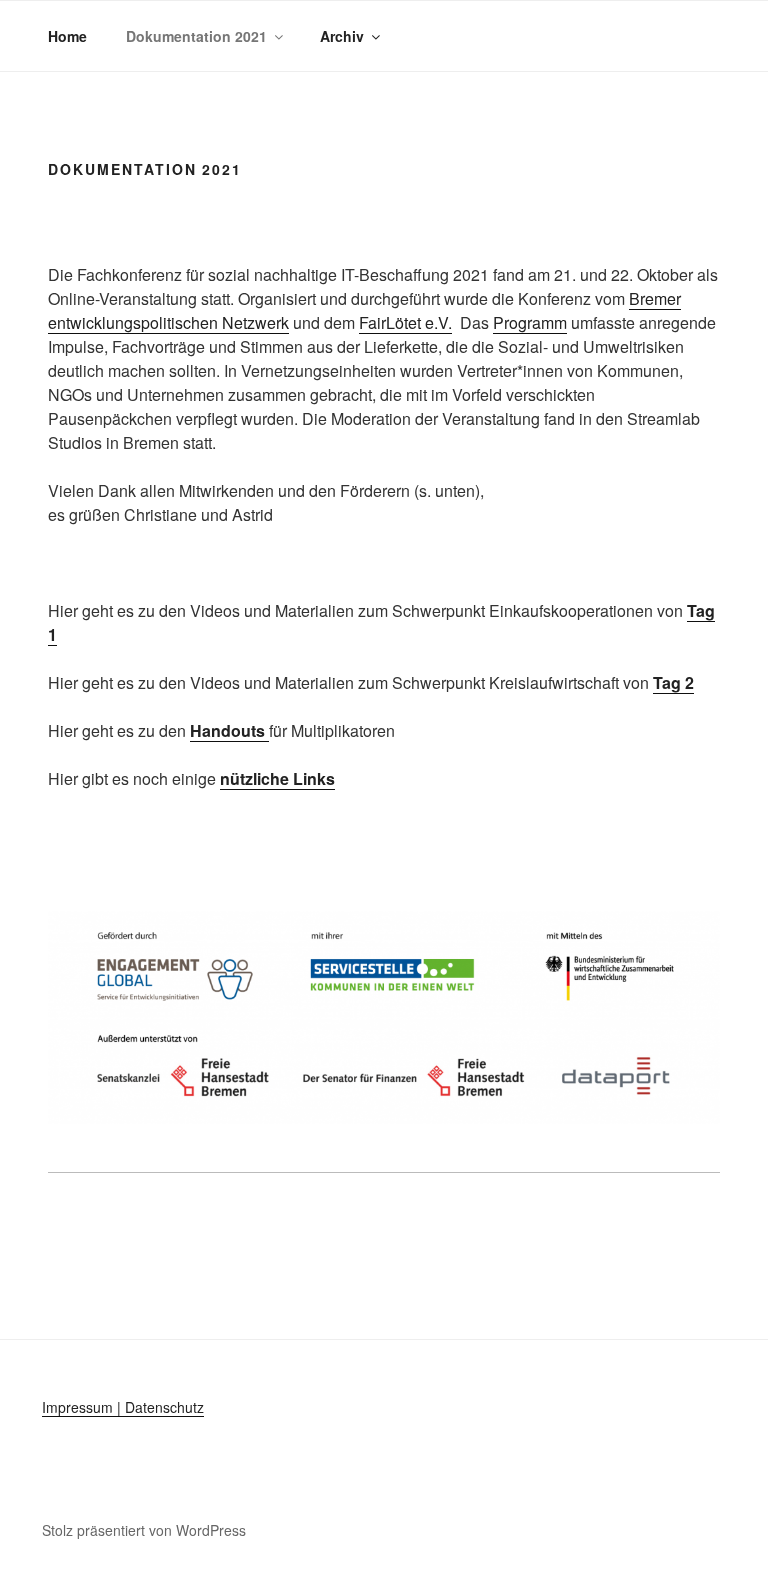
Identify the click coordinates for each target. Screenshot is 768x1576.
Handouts (229, 730)
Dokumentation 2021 (196, 36)
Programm (530, 322)
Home (67, 36)
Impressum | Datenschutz (123, 1407)
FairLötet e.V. (405, 322)
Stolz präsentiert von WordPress (144, 1530)
